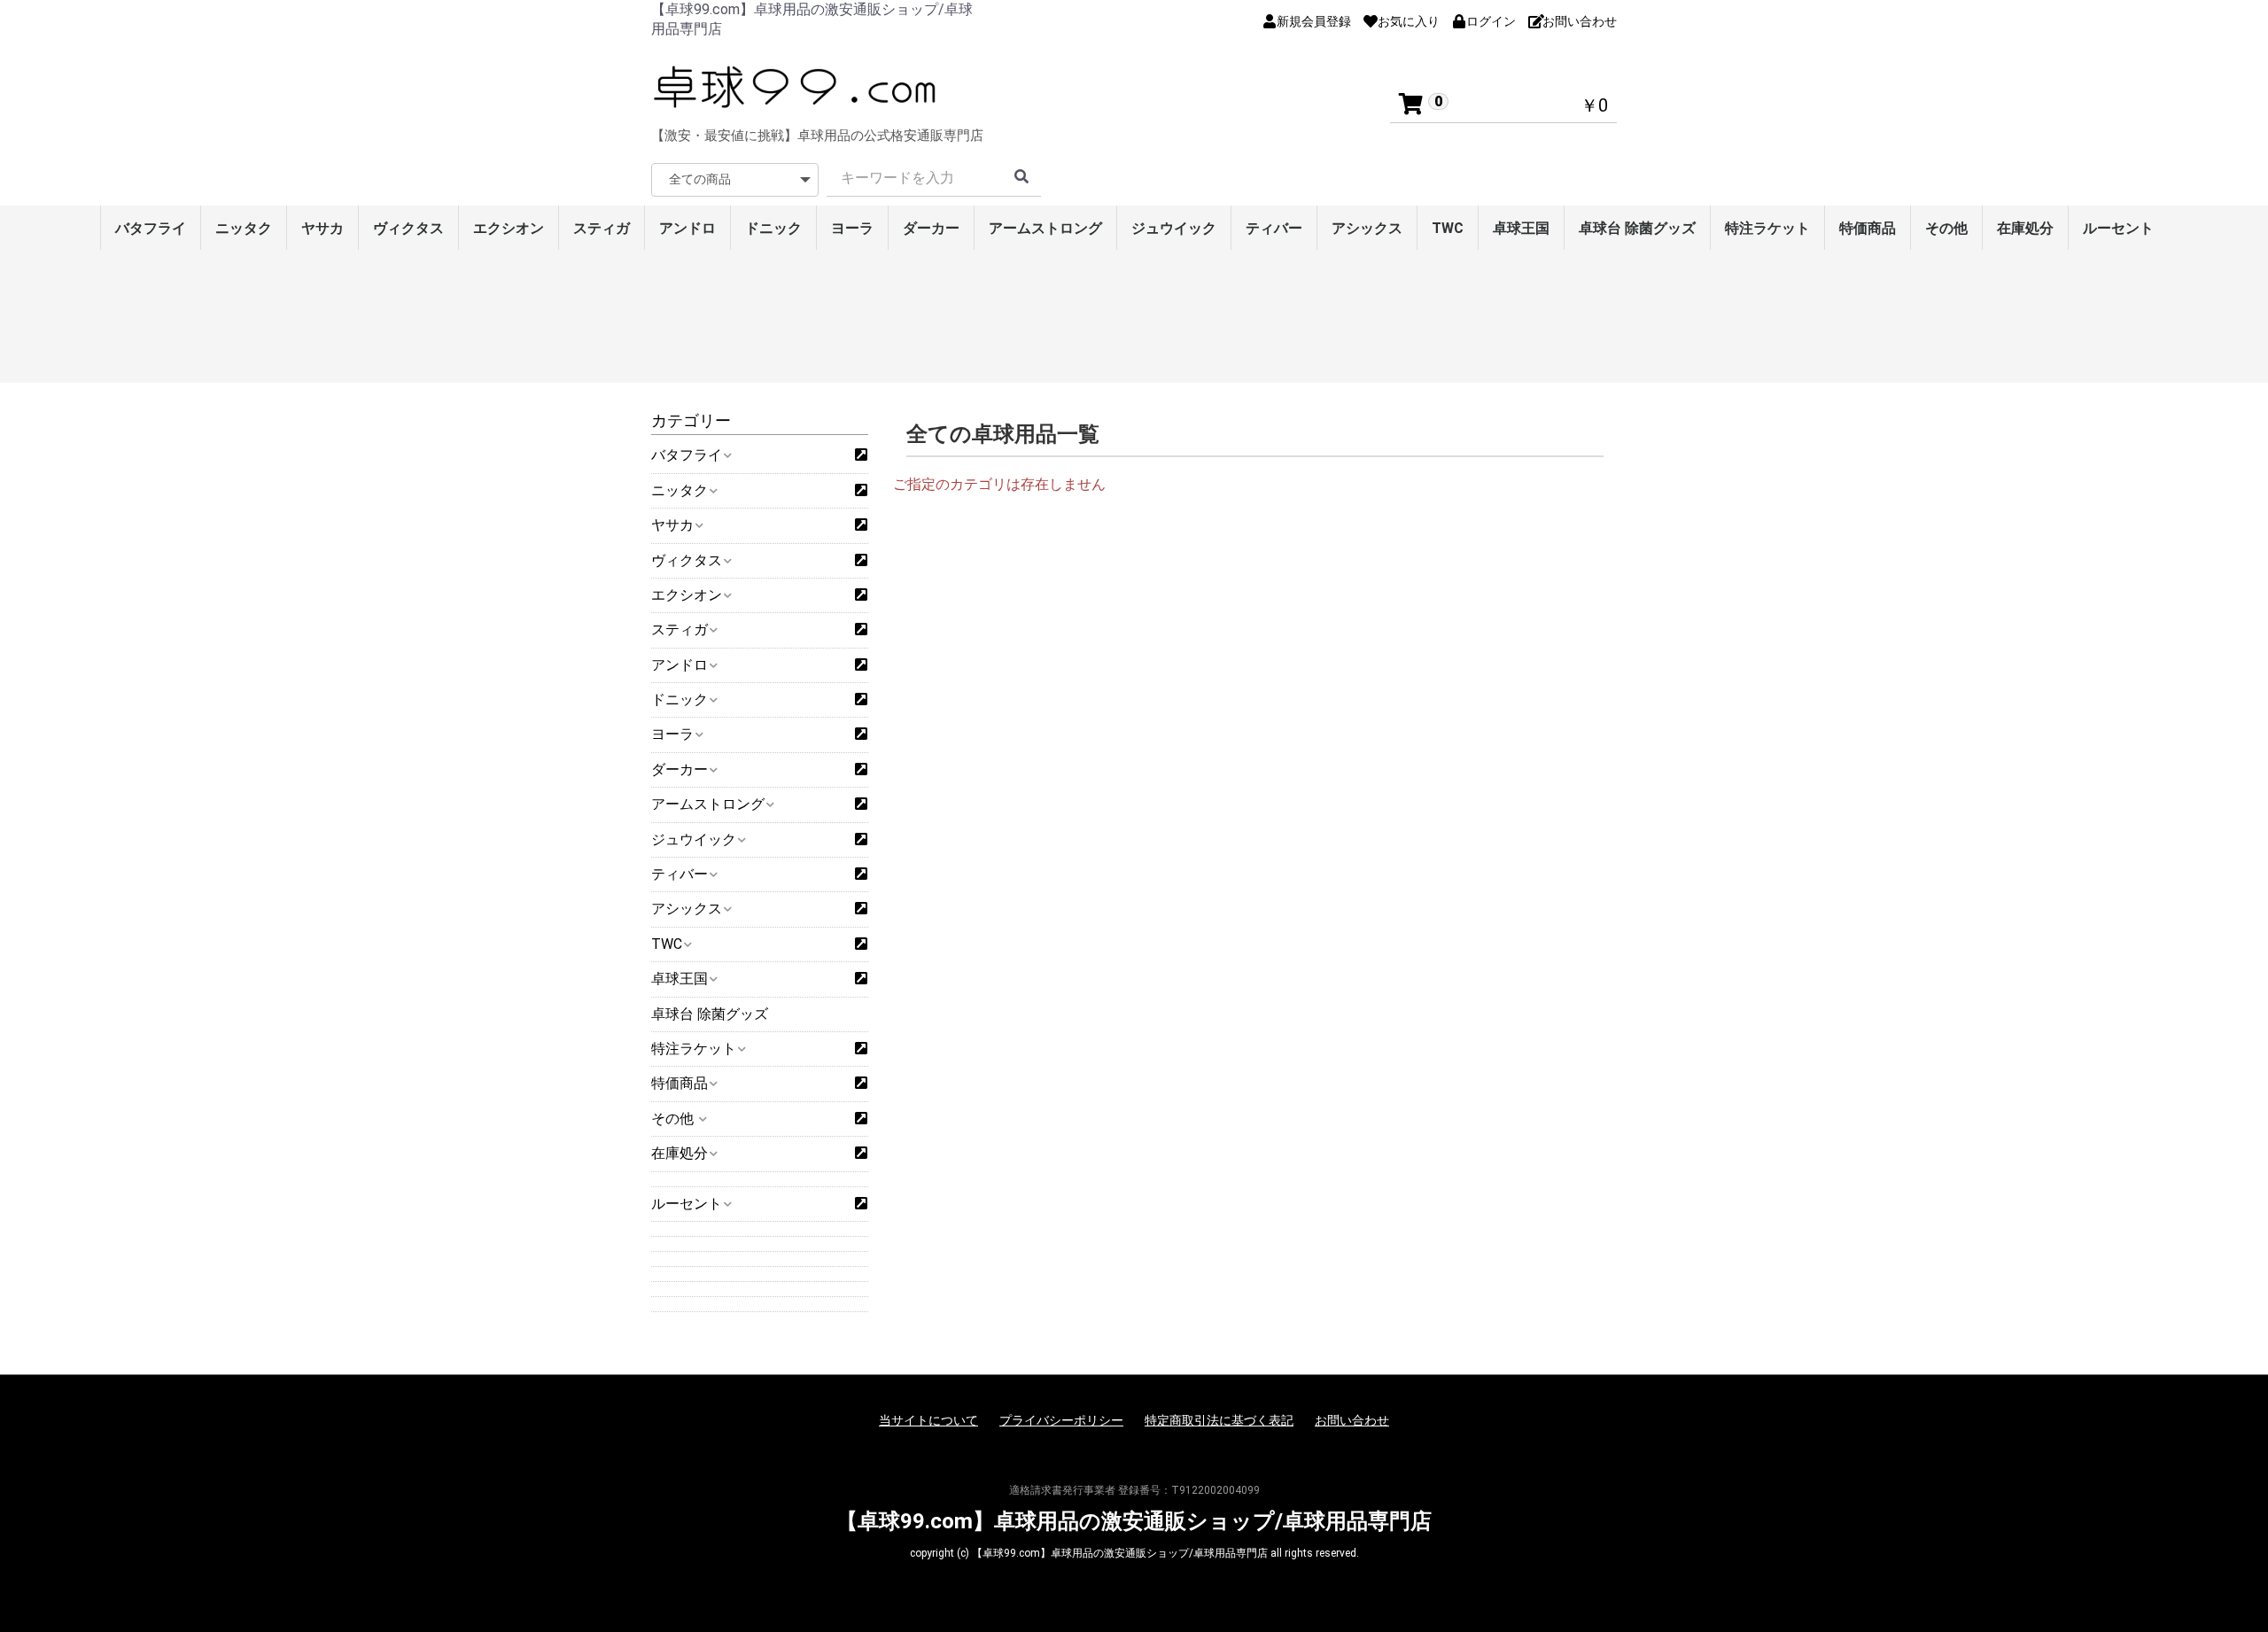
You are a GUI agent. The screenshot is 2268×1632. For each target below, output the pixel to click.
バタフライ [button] (687, 455)
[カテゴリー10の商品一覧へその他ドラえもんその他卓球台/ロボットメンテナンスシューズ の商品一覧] (861, 1119)
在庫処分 (2025, 228)
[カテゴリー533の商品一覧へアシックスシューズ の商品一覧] (861, 909)
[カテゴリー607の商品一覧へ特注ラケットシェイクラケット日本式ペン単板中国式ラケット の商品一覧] (861, 1049)
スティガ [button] (680, 629)
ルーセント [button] (687, 1204)
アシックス (1367, 228)
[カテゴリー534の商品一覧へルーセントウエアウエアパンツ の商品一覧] (861, 1204)
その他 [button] (674, 1119)
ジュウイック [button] (694, 839)
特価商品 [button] (680, 1083)
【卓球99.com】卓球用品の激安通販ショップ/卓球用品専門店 (1134, 1521)
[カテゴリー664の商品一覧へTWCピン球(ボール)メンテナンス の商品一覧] (861, 944)
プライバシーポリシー (1061, 1420)
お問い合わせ (1352, 1420)
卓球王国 (1521, 228)
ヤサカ (322, 228)
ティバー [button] (680, 874)
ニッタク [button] (680, 490)
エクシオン (509, 228)
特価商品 (1868, 228)
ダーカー (931, 228)
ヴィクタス (408, 228)
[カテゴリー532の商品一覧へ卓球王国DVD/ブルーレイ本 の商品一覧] (861, 979)
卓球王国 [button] (680, 979)
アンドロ (687, 228)
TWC (1448, 228)
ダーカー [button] (680, 769)
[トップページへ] (797, 87)
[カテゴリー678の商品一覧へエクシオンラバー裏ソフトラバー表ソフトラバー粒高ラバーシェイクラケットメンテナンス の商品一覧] (861, 595)
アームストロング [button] (708, 804)
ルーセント (2118, 228)
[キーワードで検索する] (1021, 178)
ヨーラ (852, 228)
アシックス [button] (687, 909)
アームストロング (1045, 228)
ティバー (1274, 228)
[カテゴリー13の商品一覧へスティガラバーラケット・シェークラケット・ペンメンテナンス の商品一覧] (861, 630)
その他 (1946, 228)
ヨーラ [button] (672, 734)
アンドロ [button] (680, 665)
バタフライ (151, 228)
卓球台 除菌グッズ (1637, 228)
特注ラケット (1767, 228)
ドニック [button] (680, 699)
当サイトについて (928, 1420)
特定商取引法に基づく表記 (1219, 1420)
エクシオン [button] (687, 595)
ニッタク (244, 228)
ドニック (773, 228)
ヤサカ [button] (672, 525)
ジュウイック (1174, 228)
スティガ (602, 228)
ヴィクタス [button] (687, 560)
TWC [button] (667, 944)
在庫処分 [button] (680, 1153)
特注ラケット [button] (694, 1049)
